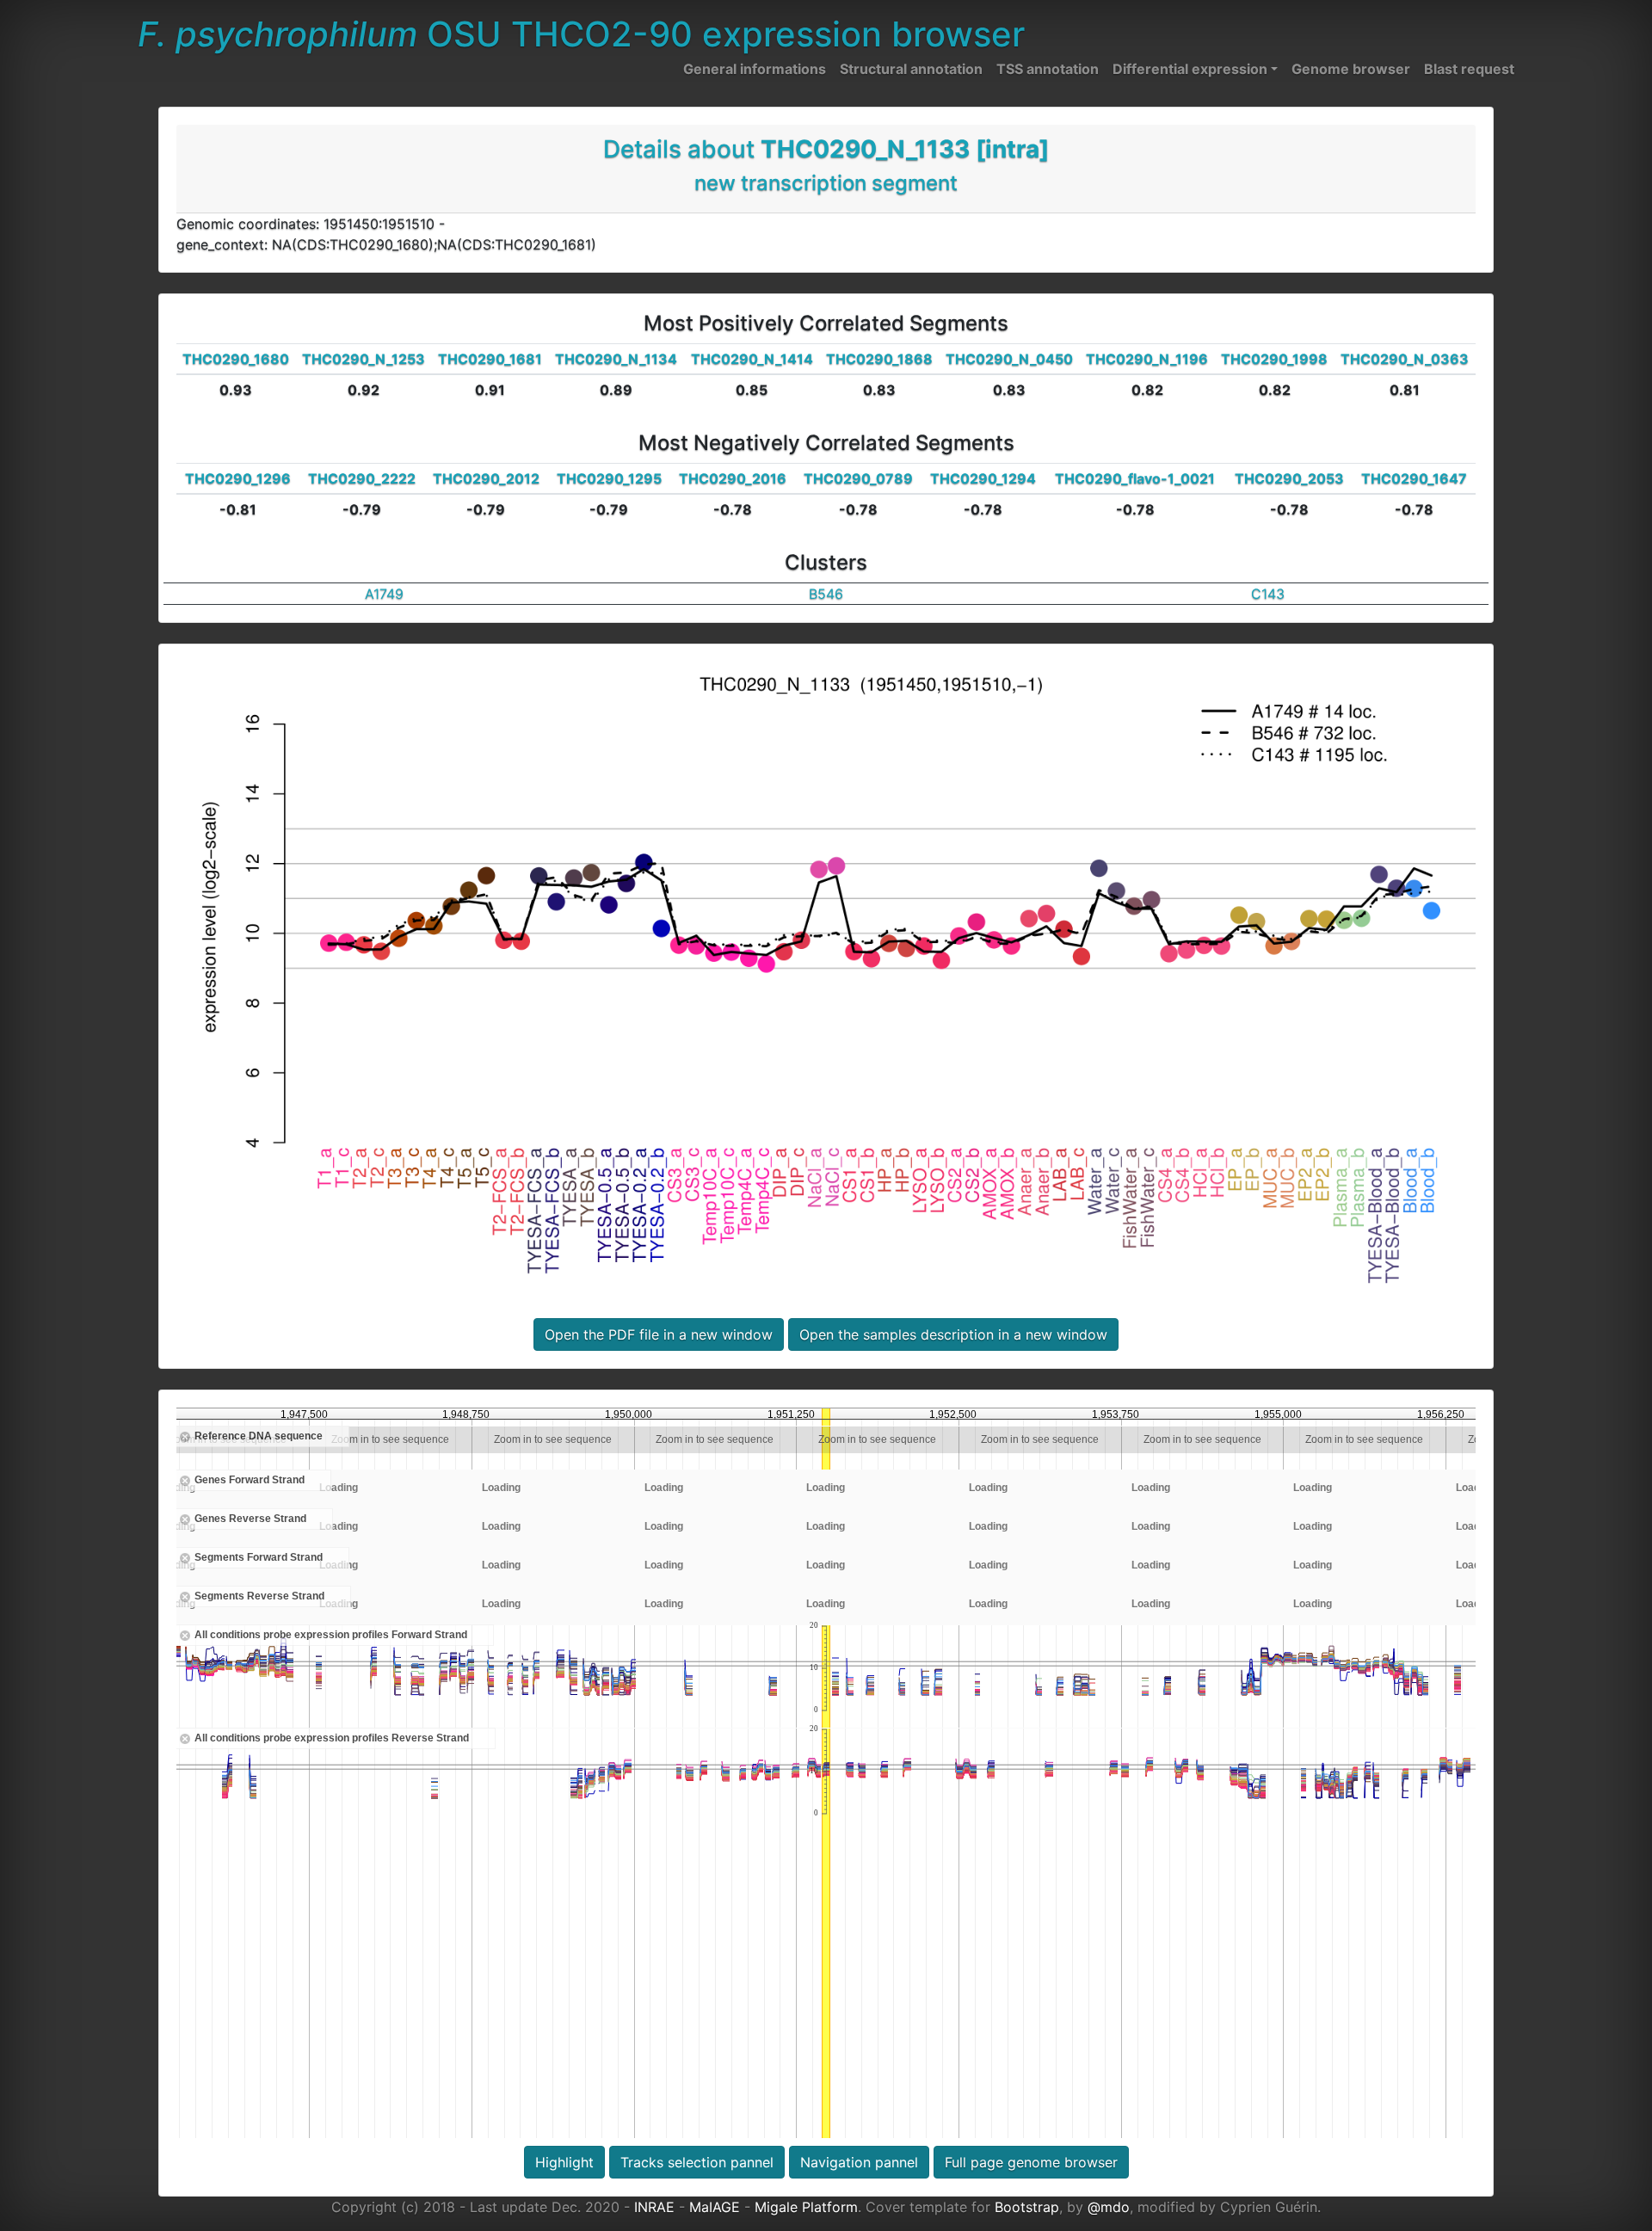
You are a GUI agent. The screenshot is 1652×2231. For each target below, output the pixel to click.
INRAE (654, 2207)
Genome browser (1351, 69)
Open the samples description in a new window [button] (953, 1334)
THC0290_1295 (609, 478)
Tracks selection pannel (697, 2162)
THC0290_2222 (362, 478)
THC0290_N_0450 (1009, 359)
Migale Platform (806, 2207)
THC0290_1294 (983, 478)
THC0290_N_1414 (752, 359)
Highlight (564, 2162)
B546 (826, 594)
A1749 (384, 594)
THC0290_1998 (1274, 359)
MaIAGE (715, 2207)
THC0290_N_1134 (616, 359)
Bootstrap (1027, 2207)
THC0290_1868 (879, 359)
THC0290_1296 (238, 478)
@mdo (1109, 2207)
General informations (755, 69)
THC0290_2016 (733, 478)
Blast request (1469, 69)
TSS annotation (1048, 69)
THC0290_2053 (1289, 478)
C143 (1268, 594)
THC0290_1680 (236, 359)
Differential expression (1190, 69)
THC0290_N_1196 (1147, 359)
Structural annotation (911, 69)
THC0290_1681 (490, 359)
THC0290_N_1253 (364, 359)
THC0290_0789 (858, 478)
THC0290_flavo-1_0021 (1135, 478)
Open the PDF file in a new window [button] (659, 1334)
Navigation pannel (859, 2162)
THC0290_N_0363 (1405, 359)
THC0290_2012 (486, 478)
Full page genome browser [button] (1031, 2162)
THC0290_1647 (1414, 478)
